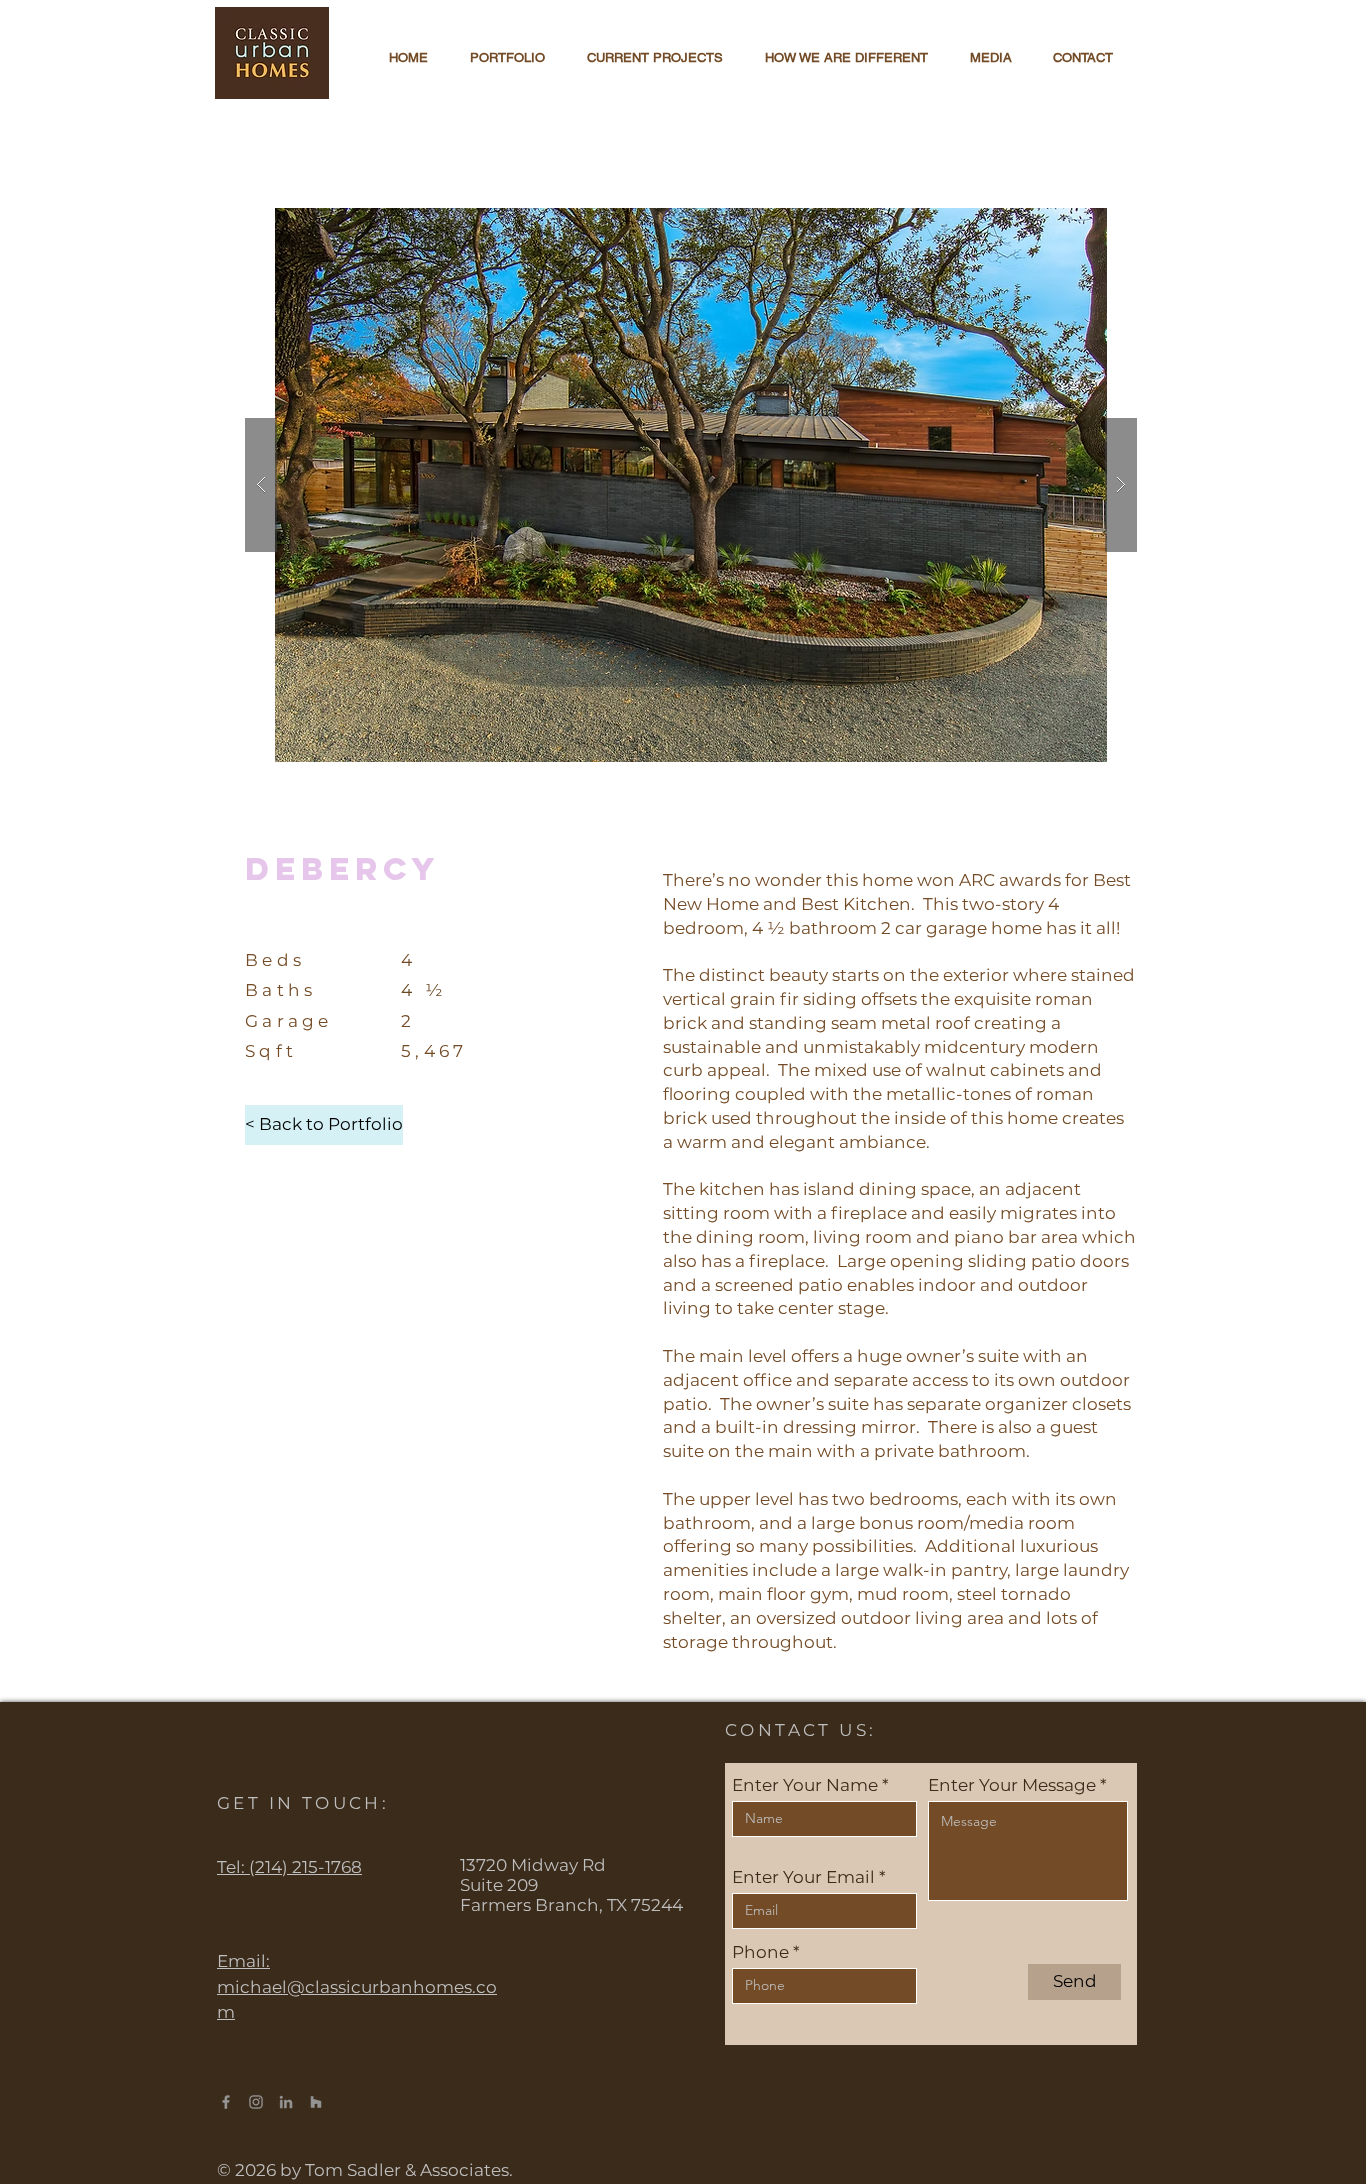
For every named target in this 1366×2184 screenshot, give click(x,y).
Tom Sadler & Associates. (411, 2170)
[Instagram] (256, 2102)
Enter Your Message (1012, 1785)
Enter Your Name (805, 1785)
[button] (691, 485)
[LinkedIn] (286, 2102)
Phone (760, 1952)
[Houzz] (316, 2102)
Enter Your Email (803, 1877)
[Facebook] (226, 2102)
